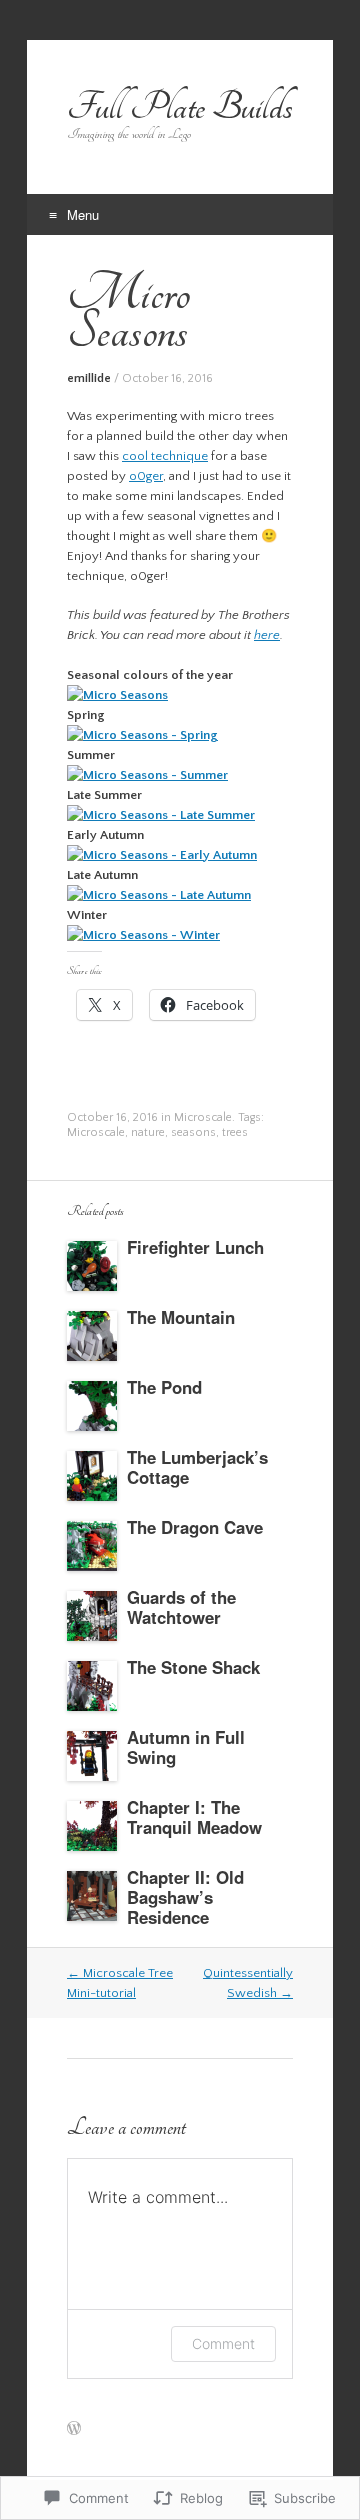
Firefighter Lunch (195, 1247)
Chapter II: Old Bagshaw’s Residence (185, 1897)
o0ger (146, 476)
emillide (89, 378)
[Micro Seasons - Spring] (142, 735)
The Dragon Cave (195, 1527)
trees (235, 1132)
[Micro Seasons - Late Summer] (161, 815)
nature (148, 1132)
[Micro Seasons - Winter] (143, 935)
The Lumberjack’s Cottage (197, 1467)
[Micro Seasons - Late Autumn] (159, 895)
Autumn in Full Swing (186, 1747)
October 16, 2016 (167, 378)
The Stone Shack (193, 1667)
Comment (223, 2343)
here (267, 635)
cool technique (165, 456)
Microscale (203, 1117)
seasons (193, 1132)
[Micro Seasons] (117, 695)
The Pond (164, 1387)
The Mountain (181, 1317)
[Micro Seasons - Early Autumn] (162, 855)
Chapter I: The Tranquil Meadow (194, 1817)
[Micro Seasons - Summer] (147, 775)
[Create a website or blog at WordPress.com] (74, 2430)
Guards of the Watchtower (181, 1607)
